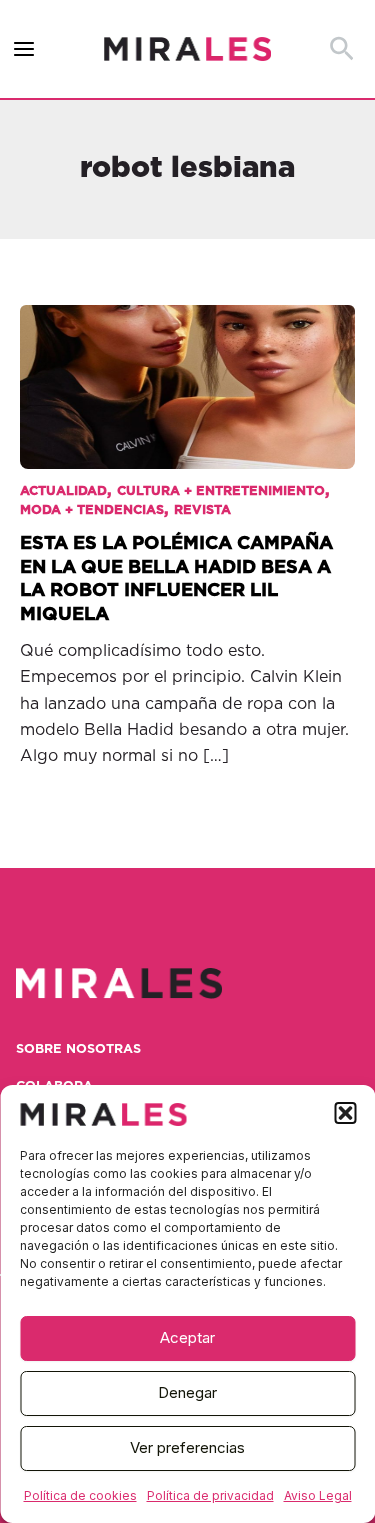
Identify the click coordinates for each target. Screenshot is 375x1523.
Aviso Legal (318, 1495)
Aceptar (187, 1337)
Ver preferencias (187, 1447)
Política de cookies (80, 1495)
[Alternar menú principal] (24, 49)
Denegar (187, 1392)
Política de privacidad (210, 1495)
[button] (345, 1113)
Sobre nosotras (78, 1049)
